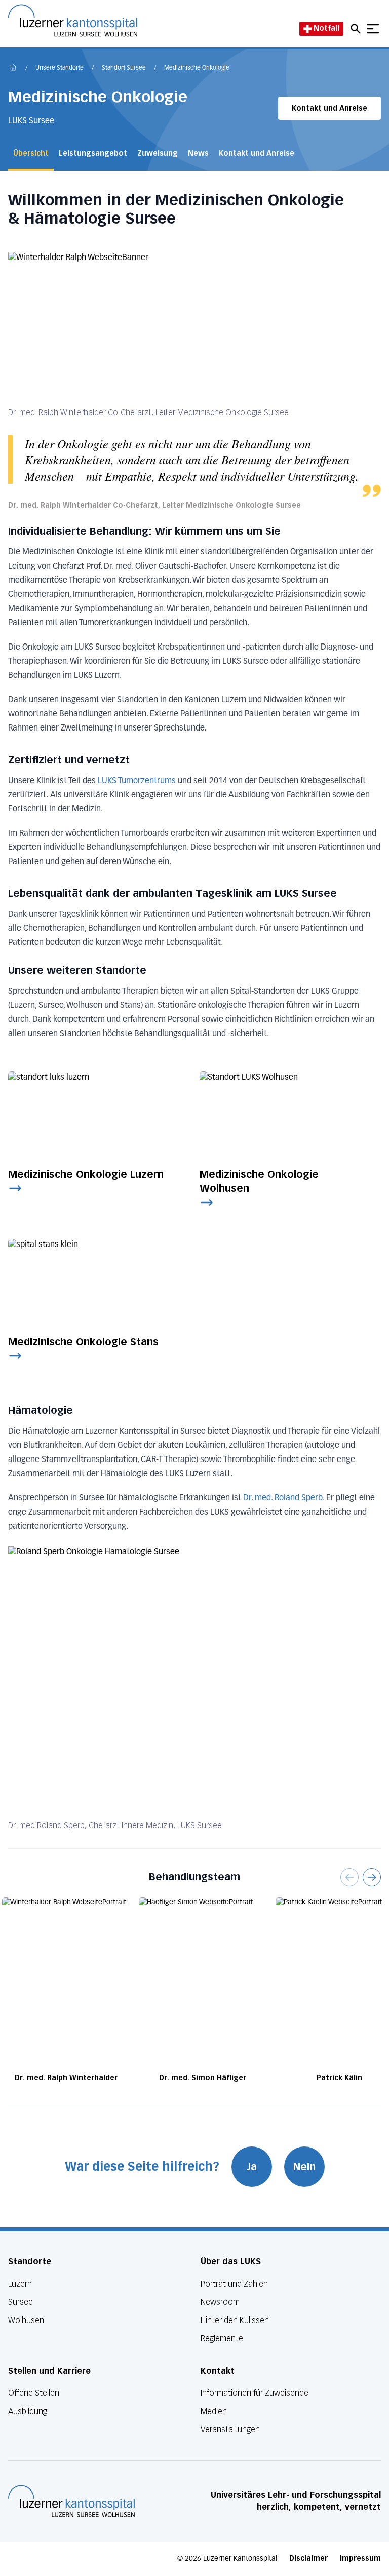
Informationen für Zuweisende (255, 2393)
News (198, 154)
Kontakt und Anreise (329, 109)
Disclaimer (308, 2559)
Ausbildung (28, 2411)
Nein (304, 2167)
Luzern (20, 2284)
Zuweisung (158, 154)
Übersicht (31, 154)
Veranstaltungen (230, 2430)
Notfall (326, 29)
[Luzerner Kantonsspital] (71, 2501)
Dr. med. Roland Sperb (283, 1498)
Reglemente (222, 2338)
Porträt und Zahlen (234, 2284)
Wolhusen (26, 2320)
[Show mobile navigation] (373, 29)
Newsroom (220, 2302)
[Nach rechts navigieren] (372, 1877)
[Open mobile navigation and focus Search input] (357, 29)
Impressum (360, 2559)
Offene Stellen (34, 2393)
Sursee (21, 2302)
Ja (252, 2167)
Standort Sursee (124, 68)
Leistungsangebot (93, 154)
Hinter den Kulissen (235, 2320)
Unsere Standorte (60, 68)
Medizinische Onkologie (197, 68)
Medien (214, 2411)
